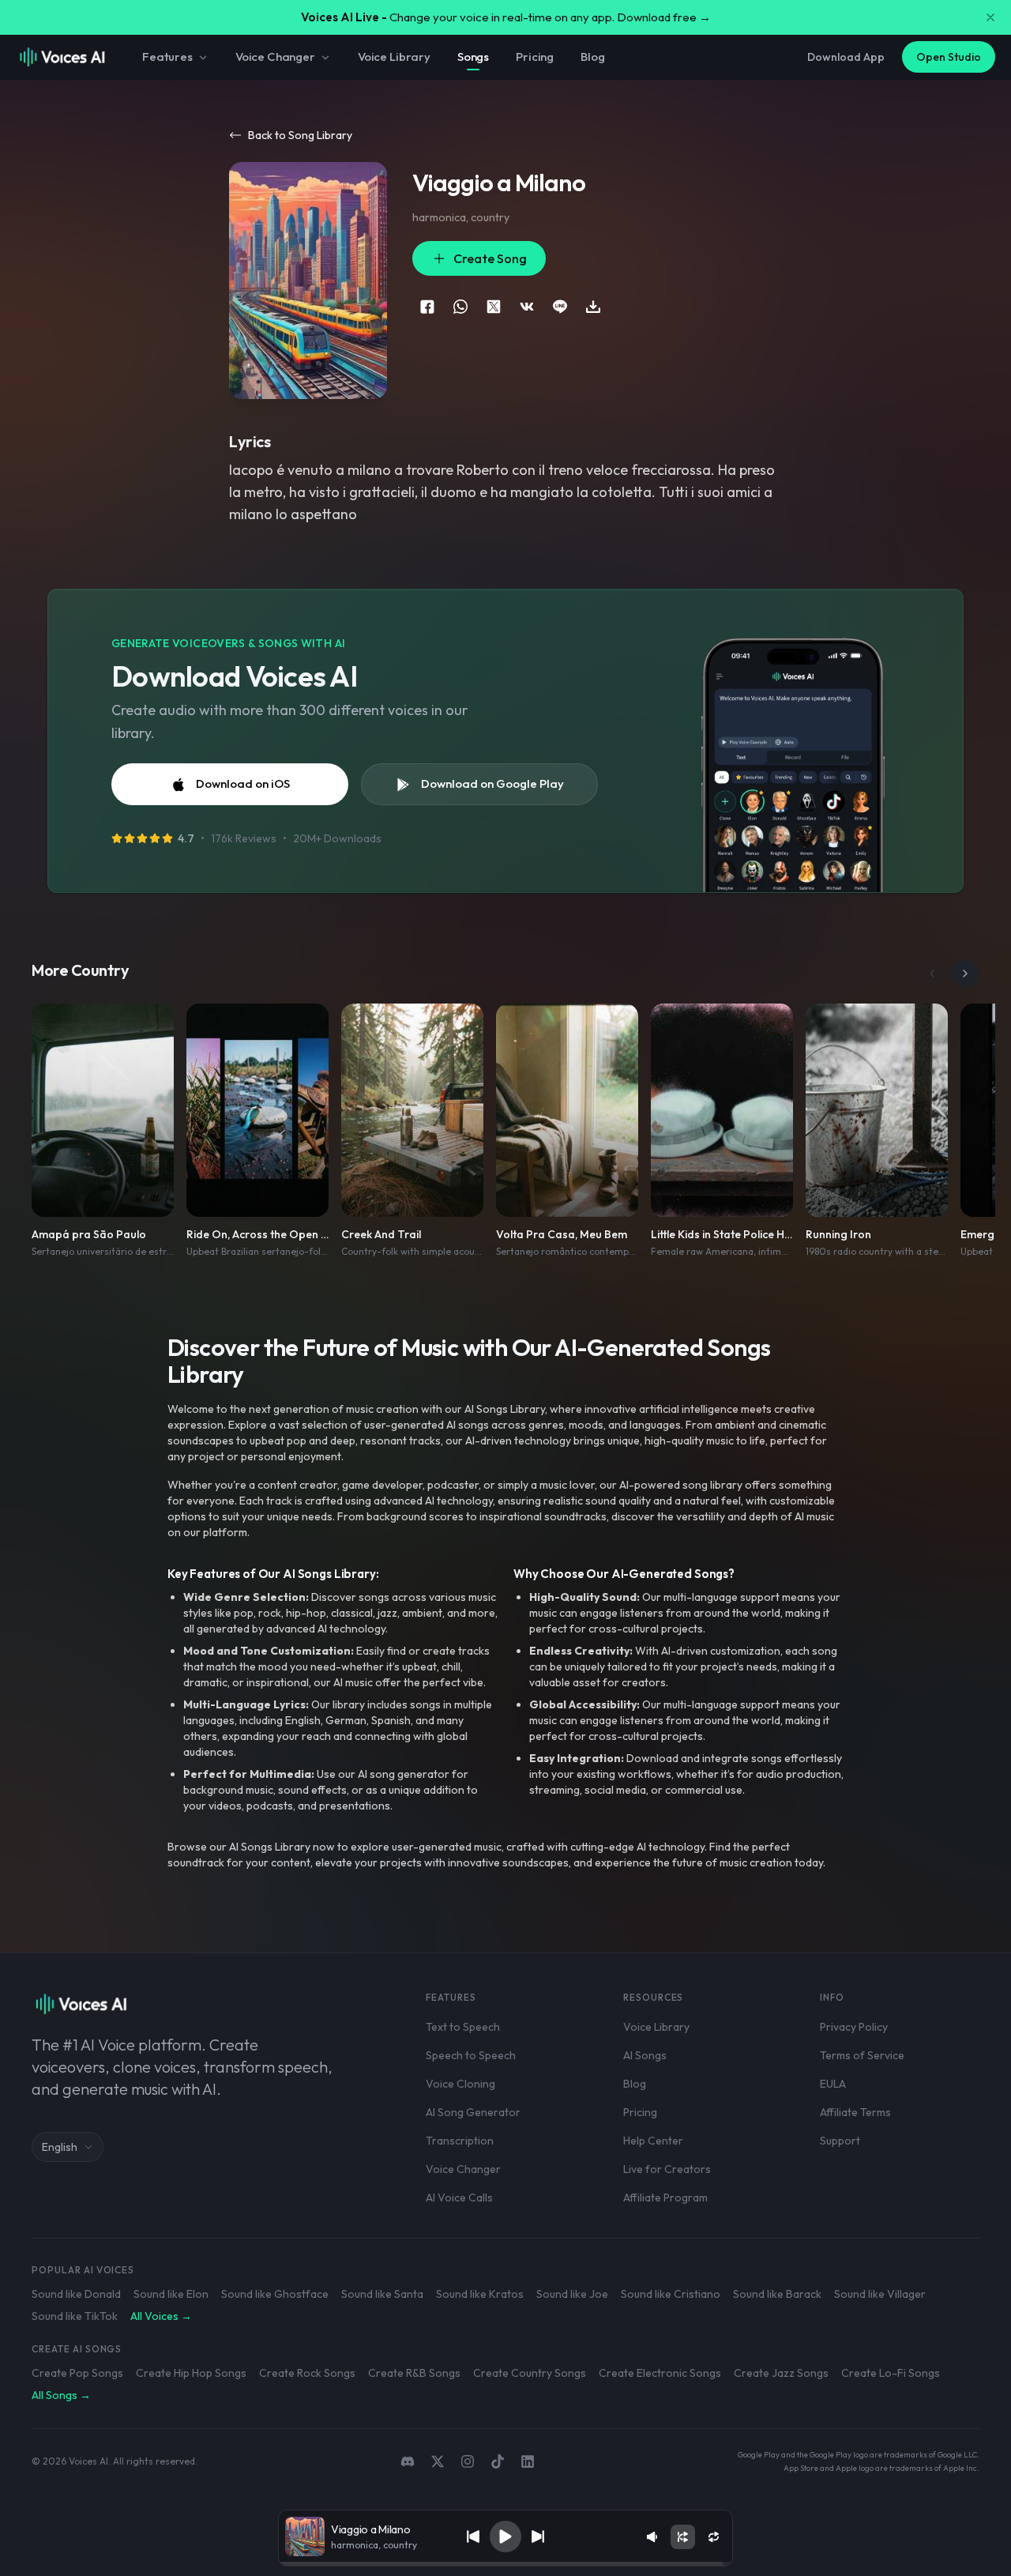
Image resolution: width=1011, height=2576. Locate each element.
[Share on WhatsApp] (460, 307)
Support (840, 2141)
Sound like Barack (777, 2294)
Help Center (653, 2141)
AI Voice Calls (459, 2198)
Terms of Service (862, 2055)
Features (167, 56)
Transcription (460, 2141)
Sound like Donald (76, 2294)
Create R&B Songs (414, 2373)
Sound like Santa (382, 2294)
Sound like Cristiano (671, 2294)
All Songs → (61, 2395)
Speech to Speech (471, 2055)
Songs (473, 56)
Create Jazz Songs (781, 2373)
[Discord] (408, 2461)
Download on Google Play (492, 783)
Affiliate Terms (855, 2112)
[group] (505, 2564)
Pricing (535, 56)
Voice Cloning (460, 2084)
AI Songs (645, 2055)
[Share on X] (494, 307)
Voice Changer (275, 56)
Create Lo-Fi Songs (891, 2373)
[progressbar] (505, 2564)
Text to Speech (463, 2027)
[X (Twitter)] (438, 2461)
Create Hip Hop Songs (191, 2373)
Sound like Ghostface (275, 2294)
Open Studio (949, 57)
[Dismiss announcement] (990, 17)
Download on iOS (243, 783)
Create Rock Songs (307, 2373)
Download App (846, 57)
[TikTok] (498, 2461)
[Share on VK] (527, 307)
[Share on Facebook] (427, 307)
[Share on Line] (560, 307)
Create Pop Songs (77, 2373)
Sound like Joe (572, 2294)
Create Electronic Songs (660, 2373)
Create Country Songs (530, 2373)
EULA (833, 2084)
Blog (592, 56)
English (60, 2147)
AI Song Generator (473, 2112)
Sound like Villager (880, 2294)
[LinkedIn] (528, 2461)
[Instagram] (468, 2461)
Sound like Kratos (480, 2294)
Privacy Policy (854, 2027)
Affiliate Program (665, 2198)
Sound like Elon (171, 2294)
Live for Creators (667, 2169)
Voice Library (394, 56)
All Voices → (161, 2316)
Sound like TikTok (75, 2316)
